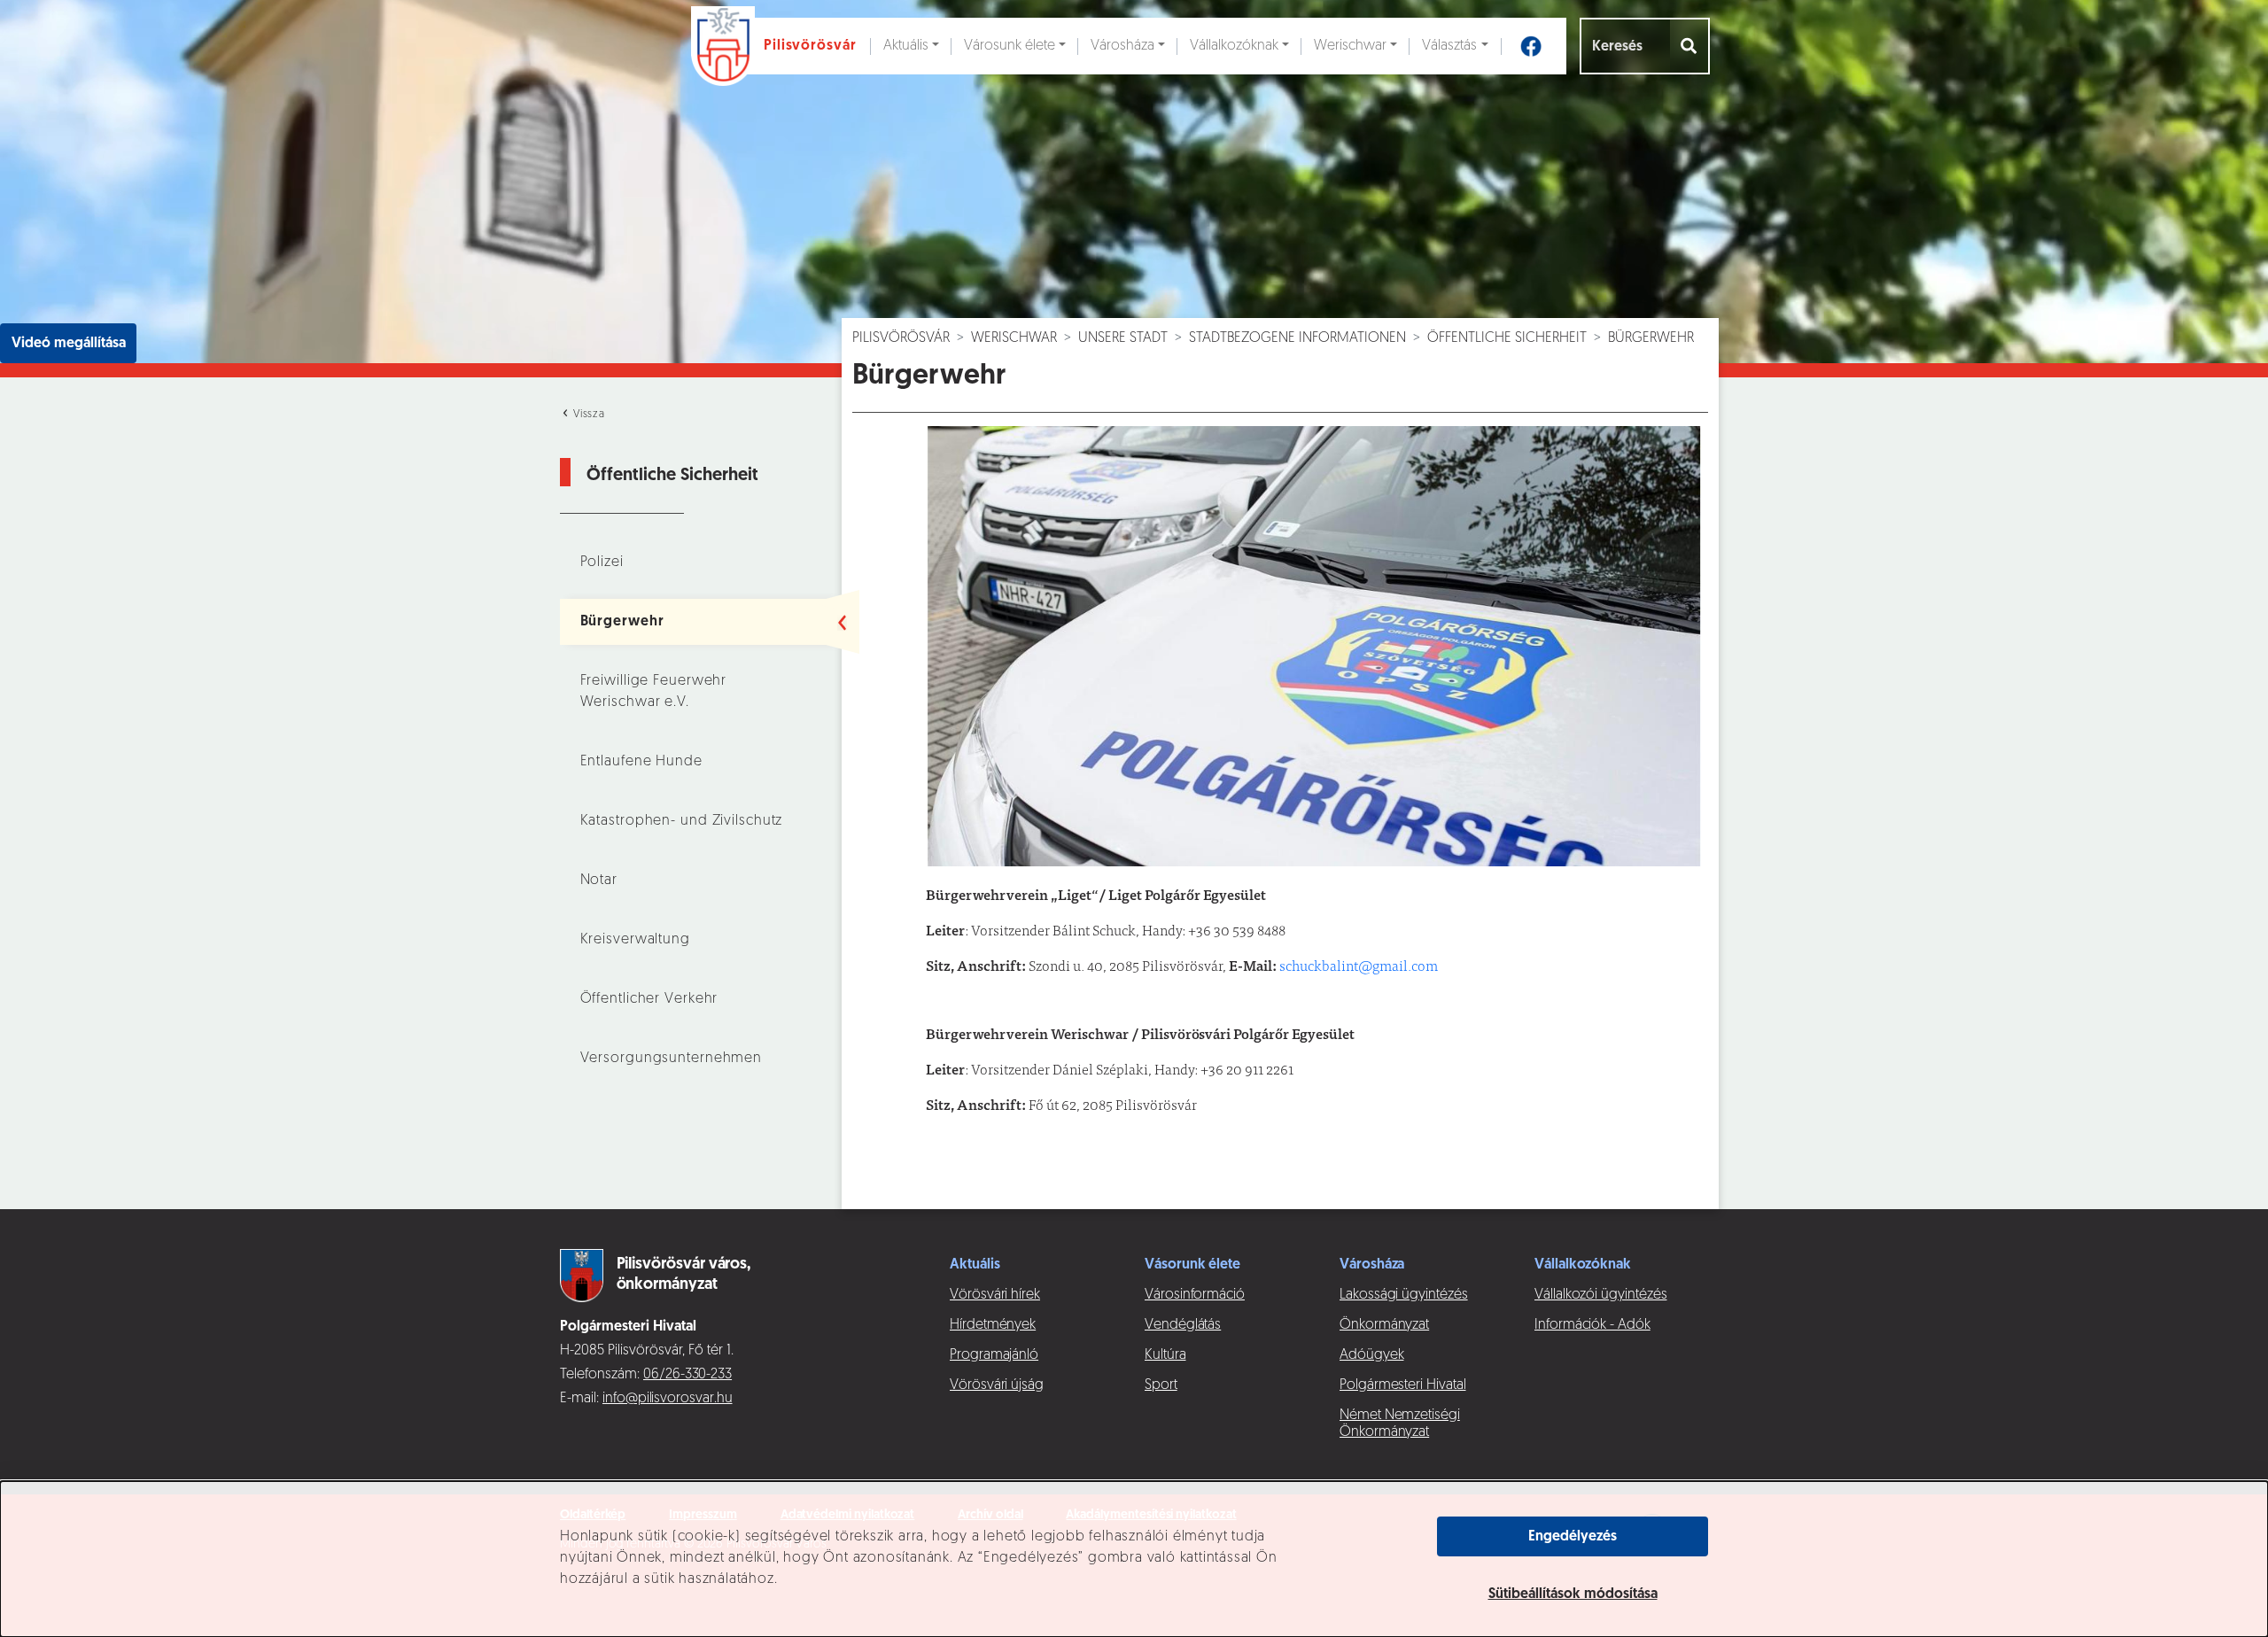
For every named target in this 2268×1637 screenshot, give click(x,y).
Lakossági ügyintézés (1404, 1295)
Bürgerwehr (622, 622)
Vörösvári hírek (995, 1295)
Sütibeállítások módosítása (1573, 1594)
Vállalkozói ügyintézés (1600, 1295)
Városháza (1122, 46)
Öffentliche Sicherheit (1507, 338)
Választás (1449, 46)
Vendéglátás (1183, 1325)
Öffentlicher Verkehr (649, 999)
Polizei (602, 562)
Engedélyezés (1573, 1537)
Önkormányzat (1384, 1325)
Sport (1161, 1385)
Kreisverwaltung (635, 940)
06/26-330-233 (687, 1375)
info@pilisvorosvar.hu (668, 1399)
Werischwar (1350, 46)
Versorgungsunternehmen (672, 1059)
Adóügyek (1371, 1355)
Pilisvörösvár (901, 338)
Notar (599, 881)
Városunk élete (1010, 46)
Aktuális (906, 46)
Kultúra (1165, 1355)
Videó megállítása (69, 344)
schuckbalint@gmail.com (1359, 967)
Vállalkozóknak (1234, 46)
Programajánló (994, 1355)
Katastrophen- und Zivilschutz (682, 821)
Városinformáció (1195, 1295)
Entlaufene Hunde (641, 762)
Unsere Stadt (1123, 338)
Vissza (587, 415)
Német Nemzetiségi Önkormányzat (1400, 1424)
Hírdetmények (993, 1325)
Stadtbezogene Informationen (1297, 338)
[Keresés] (1690, 46)
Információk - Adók (1592, 1325)
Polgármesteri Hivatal (1403, 1385)
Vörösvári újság (997, 1385)
